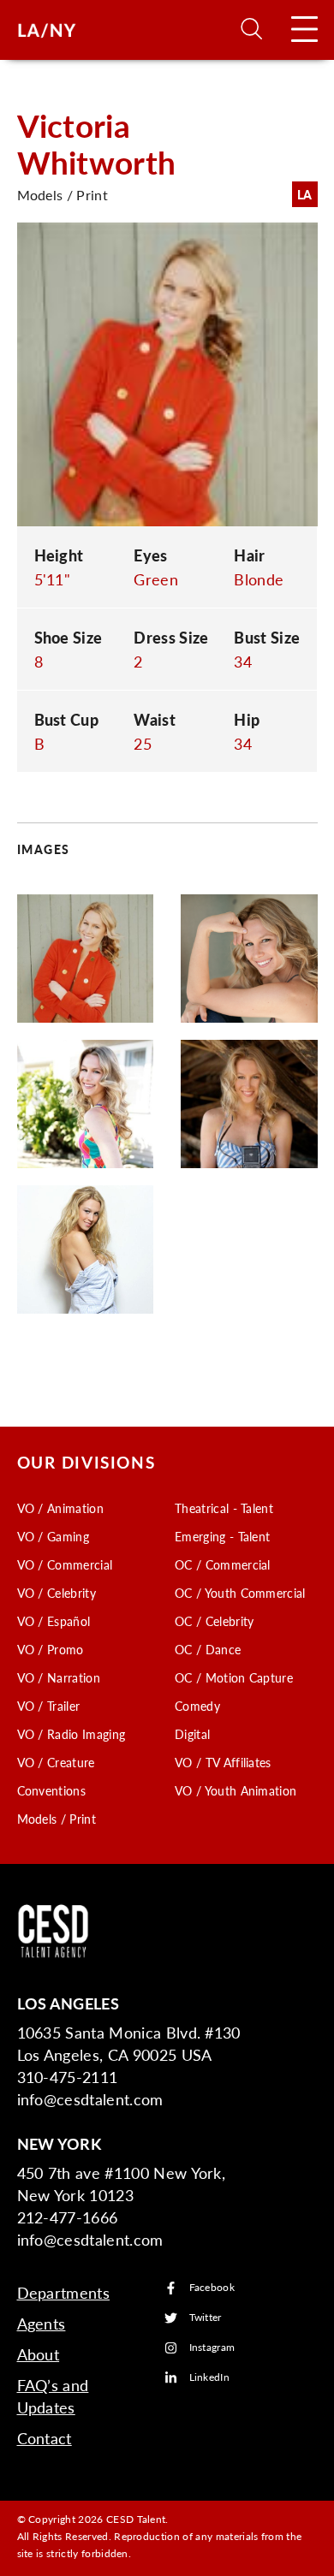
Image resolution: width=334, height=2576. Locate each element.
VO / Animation (60, 1508)
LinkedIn (210, 2378)
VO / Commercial (65, 1564)
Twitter (206, 2318)
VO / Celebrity (57, 1593)
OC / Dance (208, 1649)
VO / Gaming (54, 1536)
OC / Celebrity (214, 1621)
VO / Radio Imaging (72, 1734)
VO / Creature (56, 1762)
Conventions (52, 1790)
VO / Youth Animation (236, 1790)
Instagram (212, 2348)
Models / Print (57, 1819)
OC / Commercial (223, 1564)
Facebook (212, 2288)
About (39, 2354)
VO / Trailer (49, 1706)
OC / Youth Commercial (240, 1593)
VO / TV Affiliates (223, 1762)
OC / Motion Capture (234, 1677)
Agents (42, 2323)
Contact (45, 2438)
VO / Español (54, 1621)
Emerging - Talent (222, 1536)
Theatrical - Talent (224, 1508)
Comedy (197, 1706)
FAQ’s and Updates (53, 2396)
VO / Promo (51, 1649)
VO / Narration (59, 1677)
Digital (192, 1734)
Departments (64, 2292)
